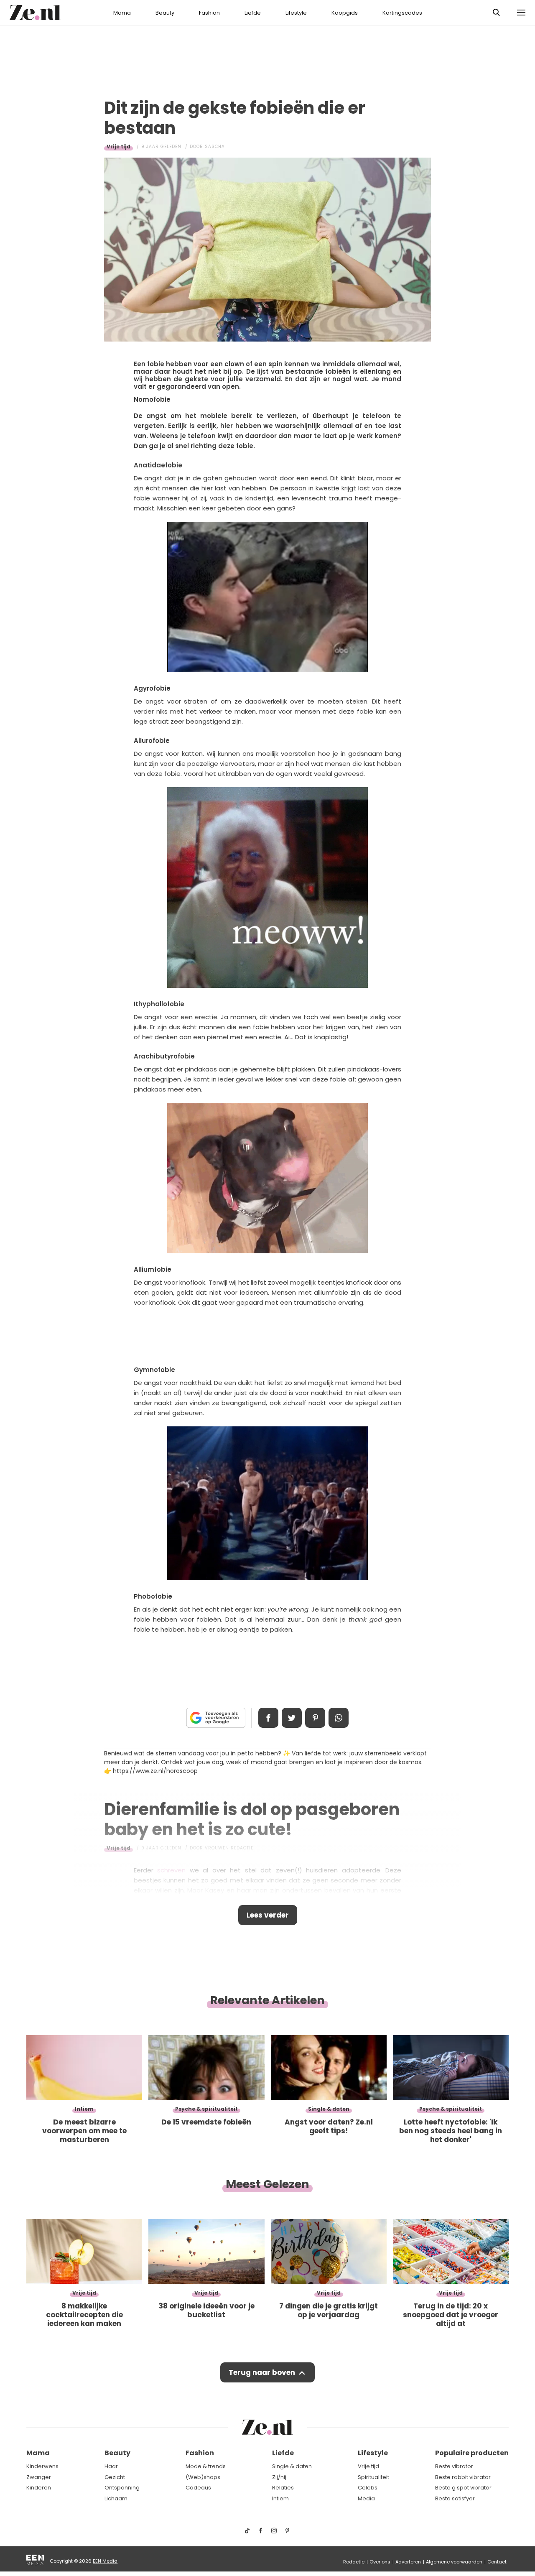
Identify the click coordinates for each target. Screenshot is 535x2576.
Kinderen (39, 2488)
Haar (111, 2466)
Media (366, 2498)
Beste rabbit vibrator (463, 2477)
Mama (122, 13)
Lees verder (268, 1915)
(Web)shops (203, 2477)
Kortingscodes (402, 13)
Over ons (380, 2562)
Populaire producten (472, 2453)
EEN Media (105, 2561)
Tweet (292, 1718)
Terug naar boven (262, 2372)
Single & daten (292, 2466)
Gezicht (115, 2477)
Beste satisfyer (455, 2498)
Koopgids (345, 13)
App (339, 1718)
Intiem (280, 2498)
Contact (497, 2562)
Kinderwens (42, 2466)
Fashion (209, 13)
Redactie (354, 2562)
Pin (315, 1718)
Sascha (215, 147)
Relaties (283, 2488)
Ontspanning (122, 2488)
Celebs (368, 2488)
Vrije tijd (118, 147)
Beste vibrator (454, 2466)
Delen (268, 1718)
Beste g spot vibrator (463, 2488)
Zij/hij (279, 2477)
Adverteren (408, 2562)
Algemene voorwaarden (454, 2562)
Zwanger (39, 2477)
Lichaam (116, 2498)
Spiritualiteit (373, 2477)
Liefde (253, 13)
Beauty (165, 13)
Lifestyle (296, 13)
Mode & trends (206, 2466)
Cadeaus (198, 2488)
